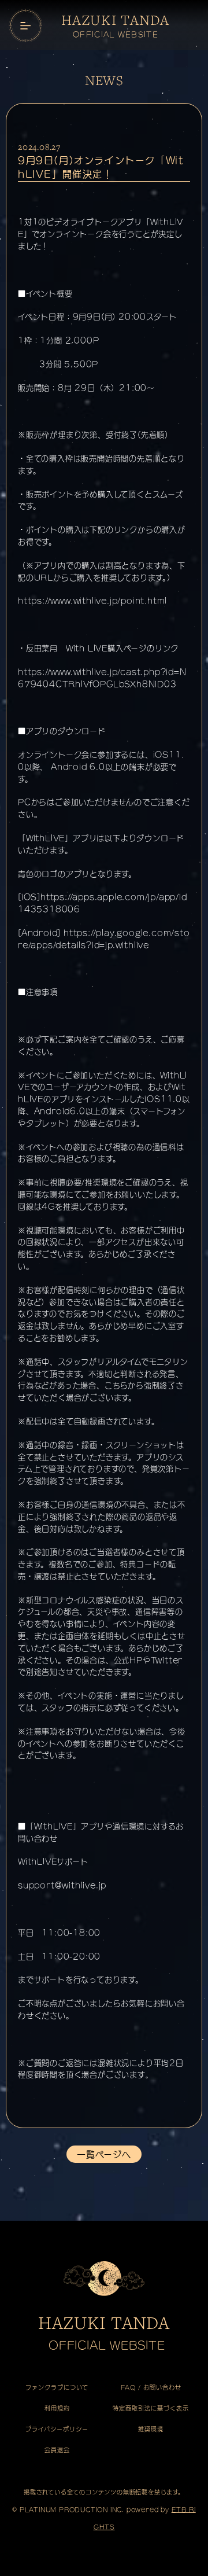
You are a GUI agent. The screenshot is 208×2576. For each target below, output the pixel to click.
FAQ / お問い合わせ (151, 2387)
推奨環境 (151, 2429)
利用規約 (57, 2408)
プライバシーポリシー (57, 2429)
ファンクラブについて (57, 2387)
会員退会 (57, 2450)
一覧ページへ (104, 2154)
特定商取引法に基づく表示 (151, 2408)
